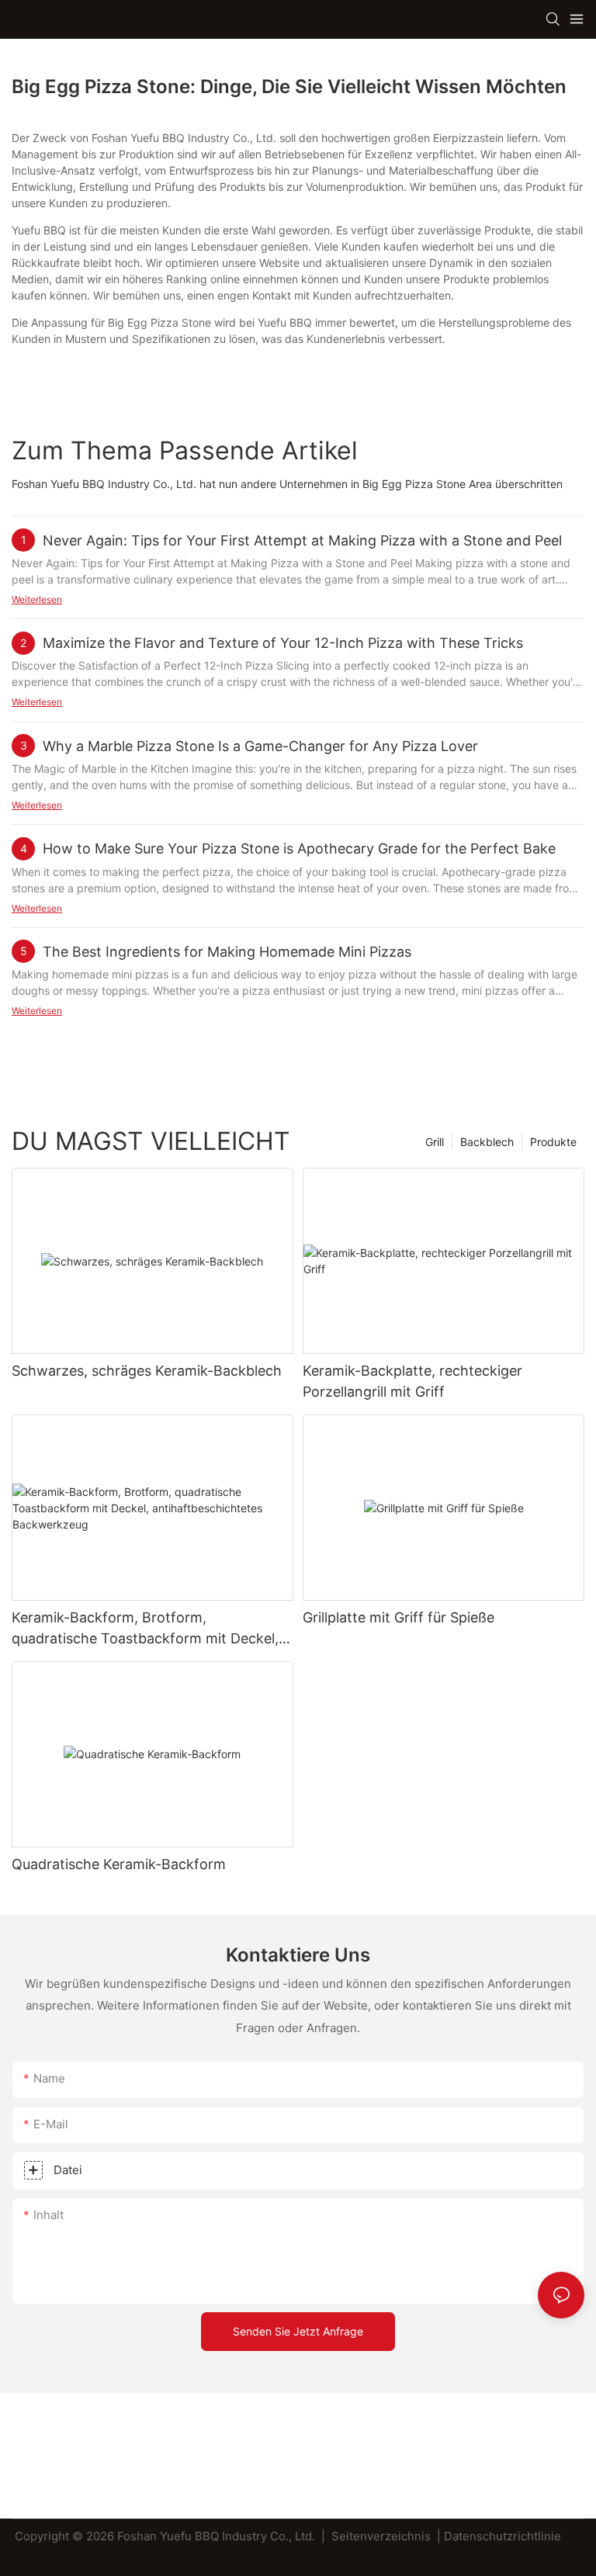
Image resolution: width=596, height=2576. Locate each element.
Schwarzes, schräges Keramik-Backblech (147, 1371)
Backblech (487, 1142)
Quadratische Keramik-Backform (119, 1864)
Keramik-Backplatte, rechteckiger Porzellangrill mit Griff (412, 1381)
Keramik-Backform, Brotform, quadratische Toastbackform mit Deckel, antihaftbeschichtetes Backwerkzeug (145, 1629)
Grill (435, 1142)
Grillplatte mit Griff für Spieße (398, 1617)
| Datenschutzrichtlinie (499, 2536)
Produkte (553, 1142)
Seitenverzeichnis (381, 2536)
